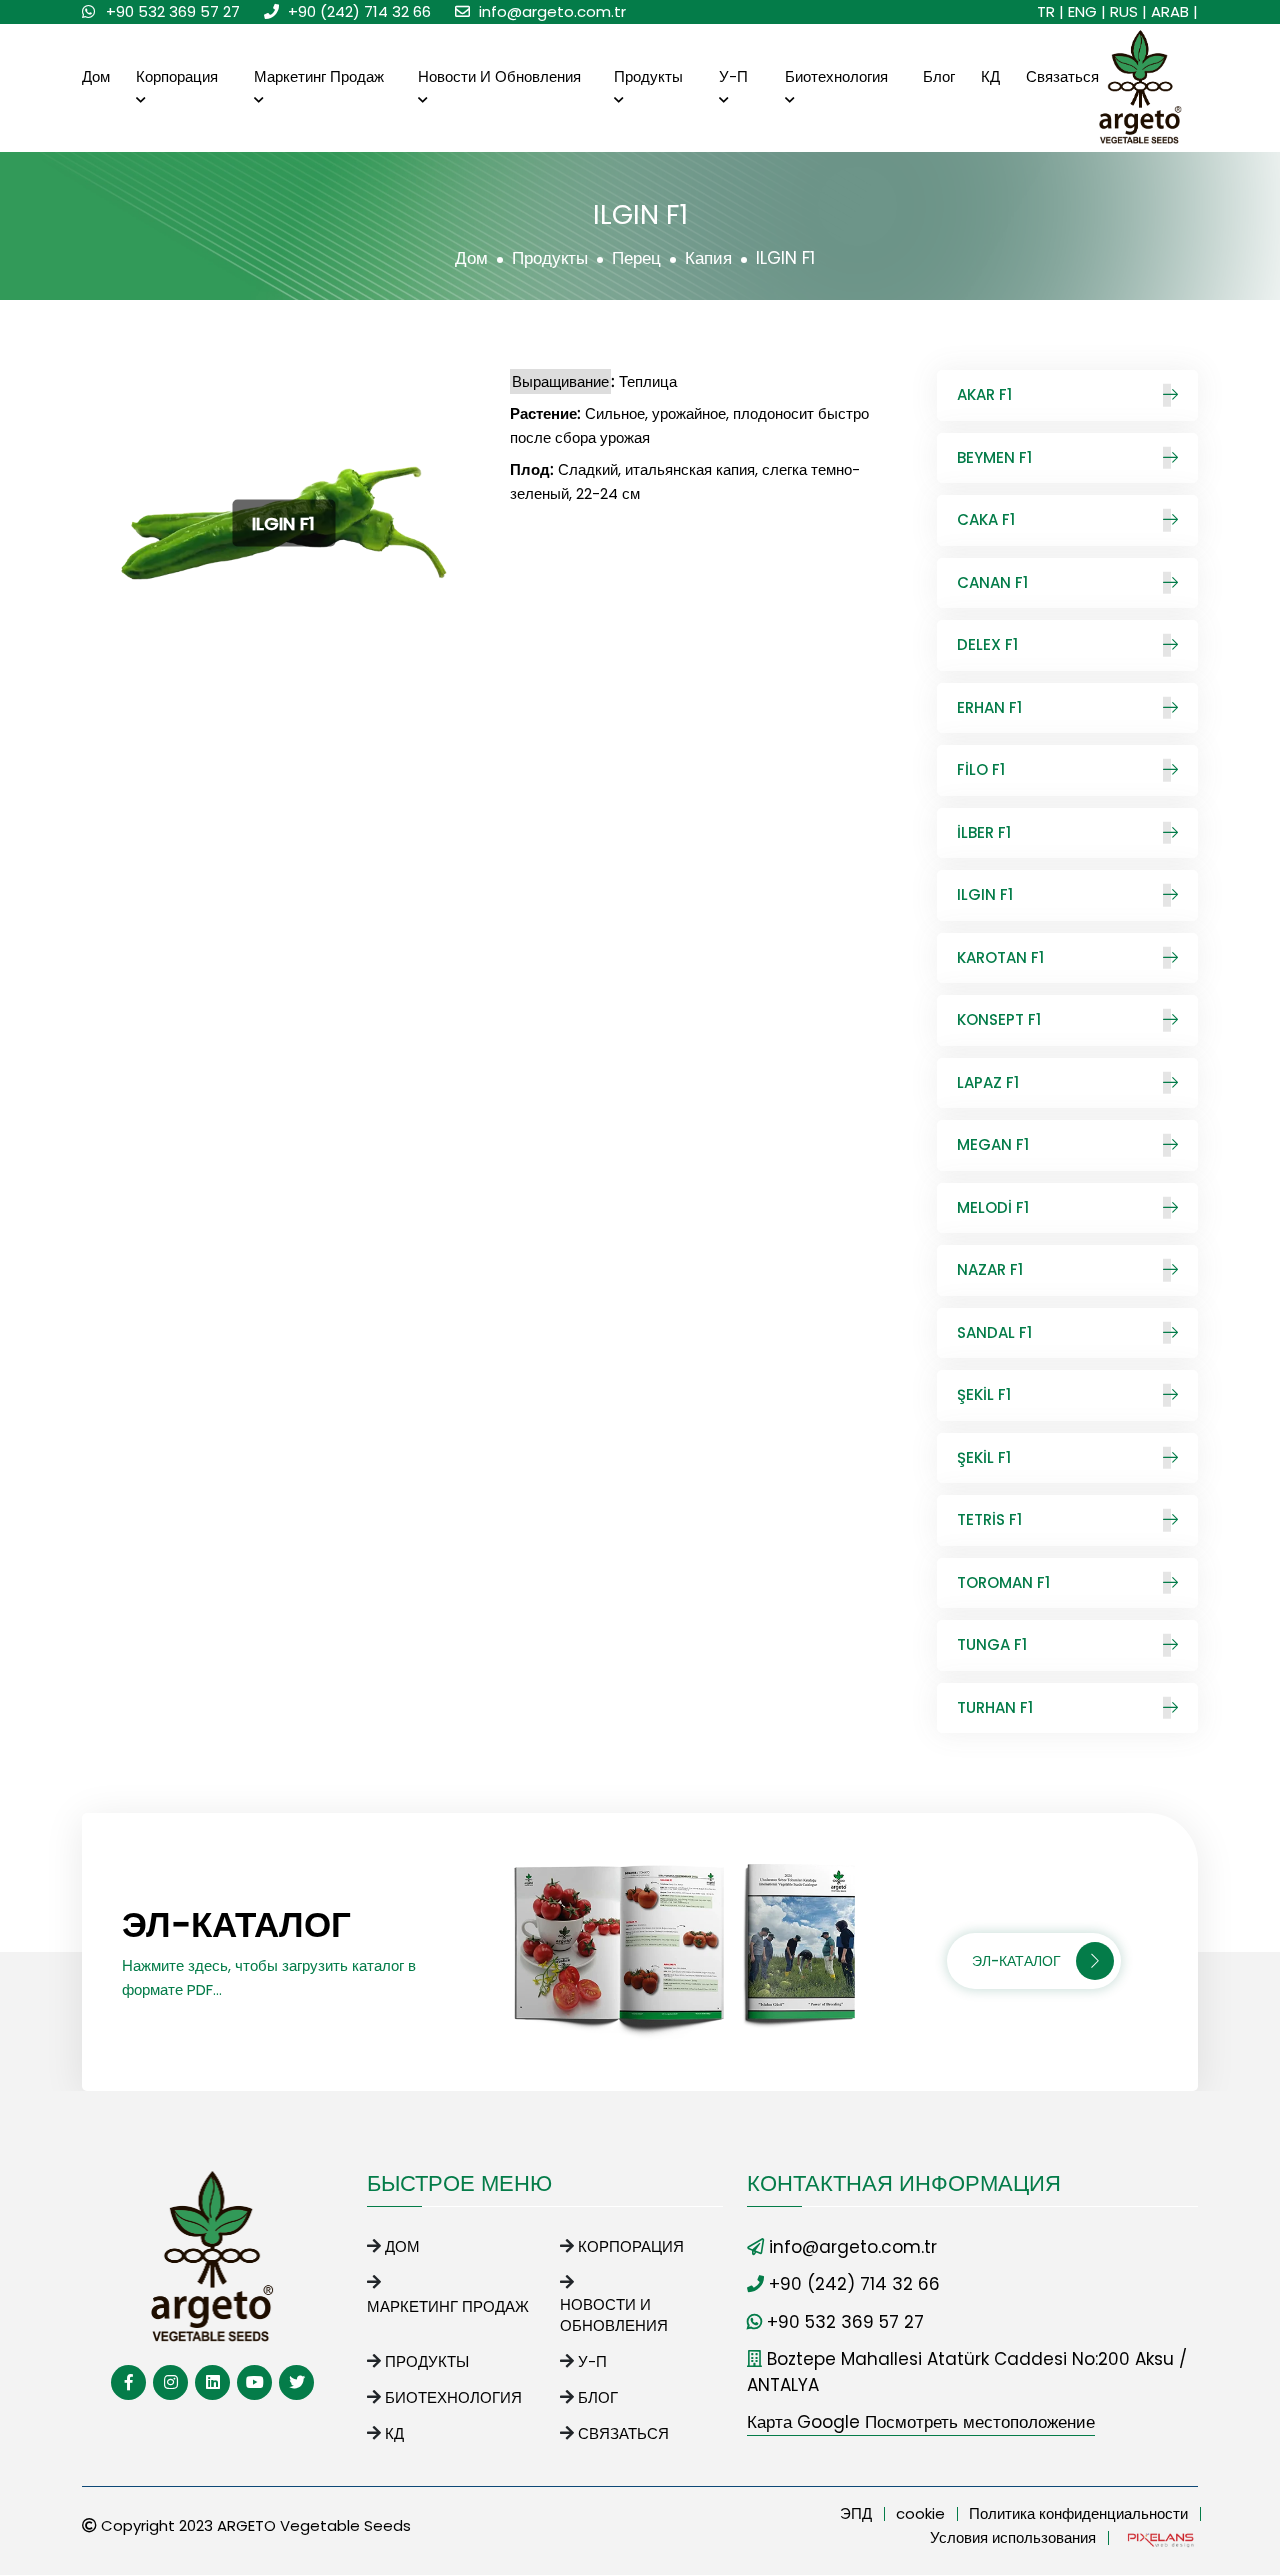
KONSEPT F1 (999, 1019)
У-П (733, 76)
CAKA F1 (986, 519)
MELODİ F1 (993, 1207)
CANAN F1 (992, 582)
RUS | (1128, 11)
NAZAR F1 (990, 1269)
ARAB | (1174, 11)
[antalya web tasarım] (1159, 2538)
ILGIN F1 (985, 894)
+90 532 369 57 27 (173, 11)
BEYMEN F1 (994, 457)
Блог (939, 76)
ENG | (1087, 11)
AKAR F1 (984, 394)
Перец (636, 258)
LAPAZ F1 (988, 1082)
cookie (920, 2513)
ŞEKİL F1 (984, 1394)
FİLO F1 (981, 769)
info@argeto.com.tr (552, 11)
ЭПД (856, 2513)
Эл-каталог (1016, 1961)
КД (990, 76)
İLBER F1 (984, 832)
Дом (96, 76)
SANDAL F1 (994, 1332)
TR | (1050, 11)
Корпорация (177, 76)
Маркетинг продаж (319, 76)
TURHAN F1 (995, 1707)
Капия (708, 258)
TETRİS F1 (989, 1519)
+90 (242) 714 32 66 (359, 11)
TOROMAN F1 (1003, 1582)
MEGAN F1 (993, 1144)
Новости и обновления (499, 76)
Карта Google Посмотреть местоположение (921, 2422)
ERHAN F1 (989, 707)
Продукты (648, 76)
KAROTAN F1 (1000, 957)
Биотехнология (836, 76)
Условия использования (1013, 2537)
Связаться (1062, 76)
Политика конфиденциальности (1078, 2513)
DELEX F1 (987, 644)
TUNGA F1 (992, 1644)
